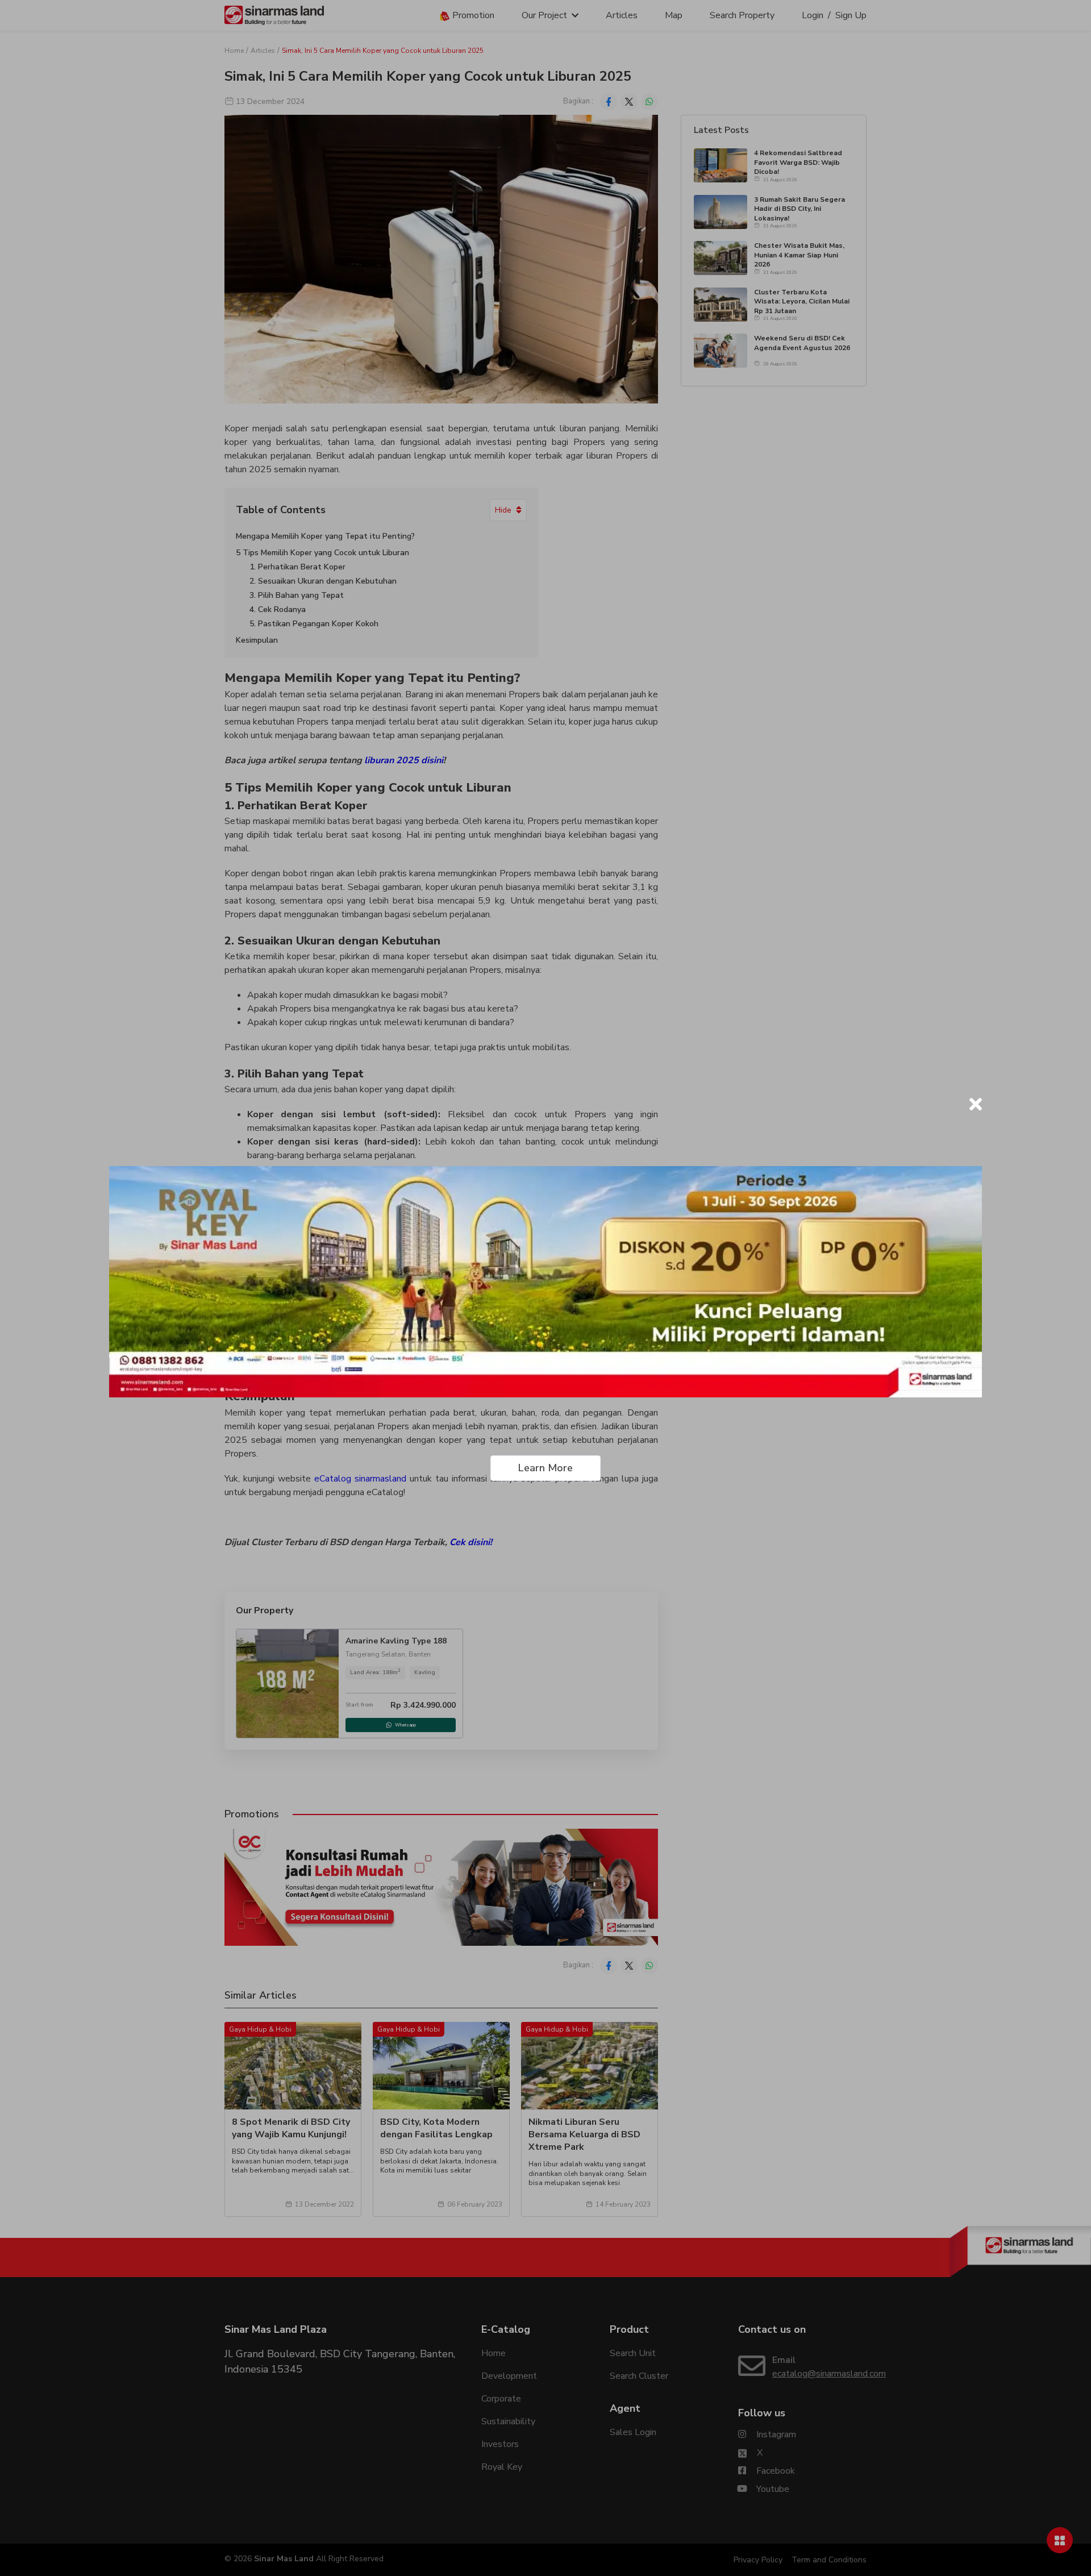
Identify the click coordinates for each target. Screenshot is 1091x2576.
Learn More (545, 1468)
